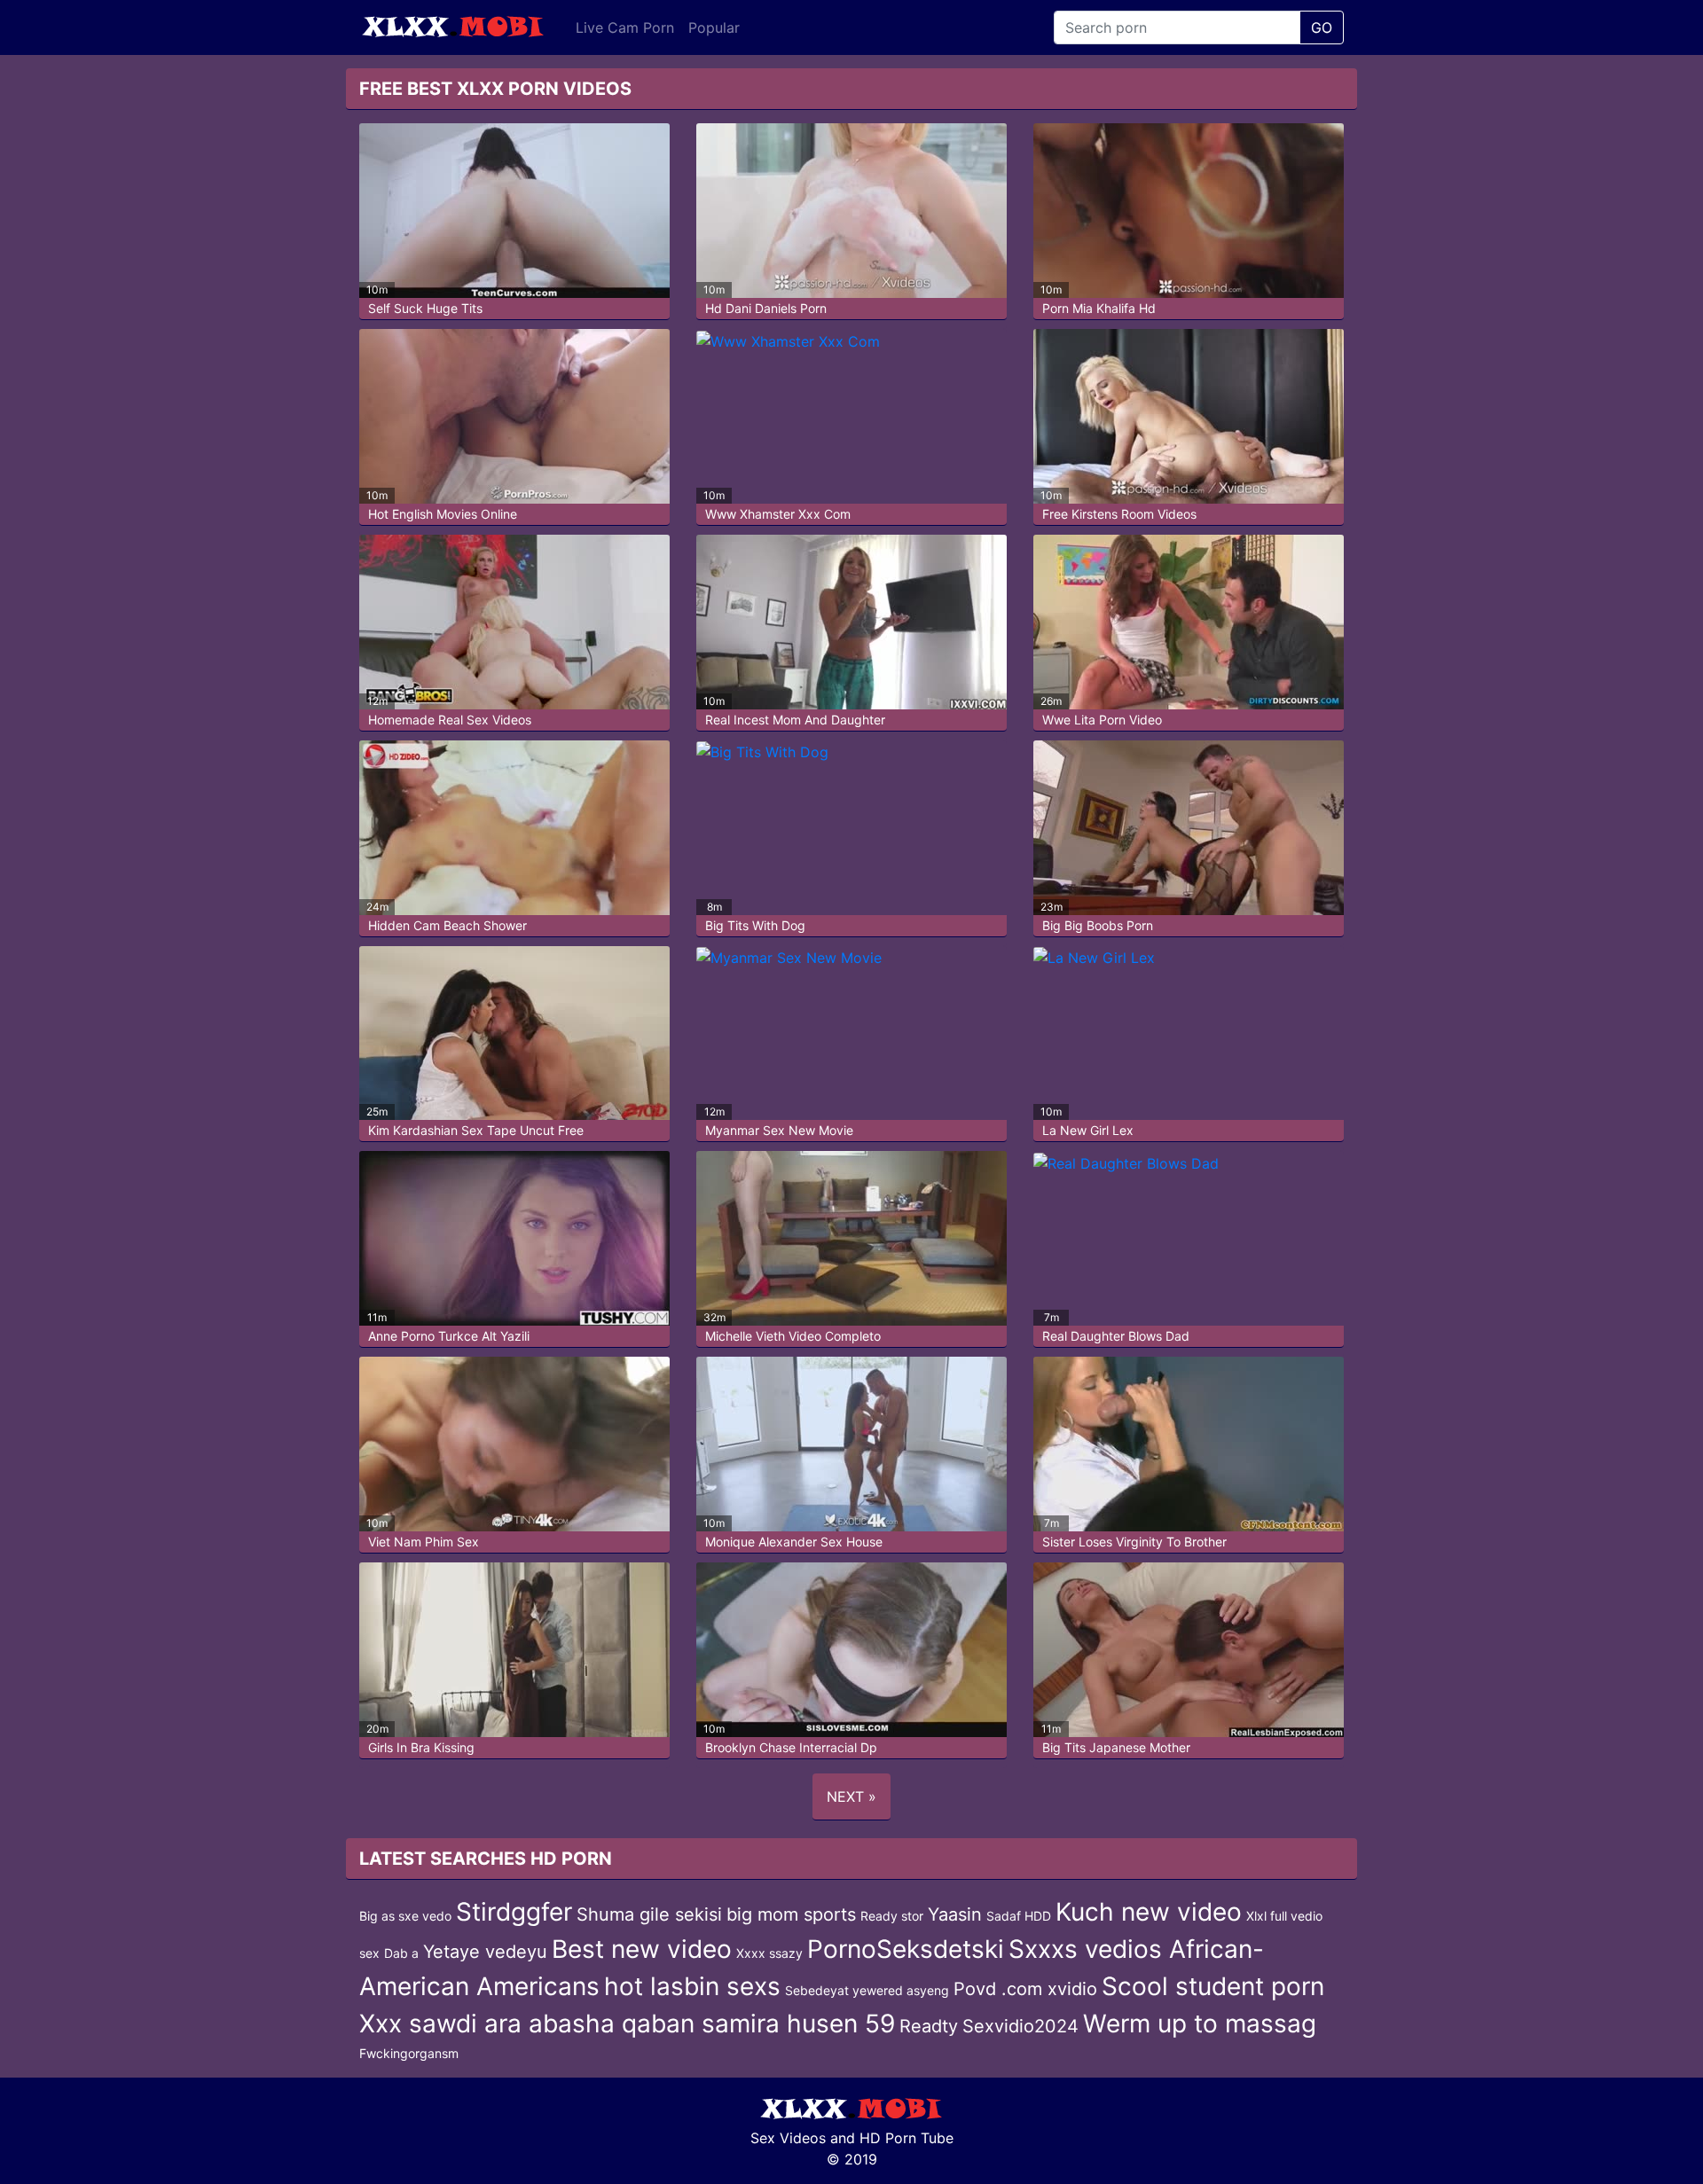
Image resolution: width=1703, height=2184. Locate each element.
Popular (714, 27)
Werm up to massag (1200, 2024)
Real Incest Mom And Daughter (795, 720)
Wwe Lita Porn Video (1102, 720)
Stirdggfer (514, 1912)
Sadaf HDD (1019, 1916)
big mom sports (791, 1914)
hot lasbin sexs (692, 1986)
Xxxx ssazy (769, 1953)
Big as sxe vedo (405, 1916)
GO (1322, 27)
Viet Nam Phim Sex (424, 1542)
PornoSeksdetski (906, 1949)
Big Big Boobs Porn (1098, 925)
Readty (929, 2026)
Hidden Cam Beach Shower (447, 925)
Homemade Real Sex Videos (450, 720)
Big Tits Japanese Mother (1116, 1747)
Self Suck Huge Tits (425, 308)
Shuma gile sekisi (649, 1914)
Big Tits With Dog (755, 925)
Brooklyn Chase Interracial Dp (791, 1747)
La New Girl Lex (1088, 1130)
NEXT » (851, 1797)
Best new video (642, 1949)
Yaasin (955, 1914)
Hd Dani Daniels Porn (766, 308)
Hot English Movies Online (443, 514)
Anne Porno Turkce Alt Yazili (449, 1336)
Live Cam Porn (625, 27)
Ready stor (892, 1916)
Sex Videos (788, 2138)
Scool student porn (1213, 1986)
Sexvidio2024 (1020, 2026)
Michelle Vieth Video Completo (793, 1336)
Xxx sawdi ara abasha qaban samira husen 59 (627, 2024)
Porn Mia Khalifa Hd (1099, 308)
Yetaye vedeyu (485, 1952)
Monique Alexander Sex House (794, 1542)
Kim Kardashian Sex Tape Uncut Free (476, 1130)
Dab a (401, 1953)
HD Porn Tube (906, 2138)
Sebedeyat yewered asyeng (867, 1990)
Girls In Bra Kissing (421, 1747)
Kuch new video (1149, 1912)
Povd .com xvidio (1025, 1989)
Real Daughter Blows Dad (1116, 1336)
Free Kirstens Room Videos (1119, 514)
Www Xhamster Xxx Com (778, 514)
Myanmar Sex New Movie (779, 1130)
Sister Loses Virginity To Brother (1134, 1542)
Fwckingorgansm (409, 2053)
